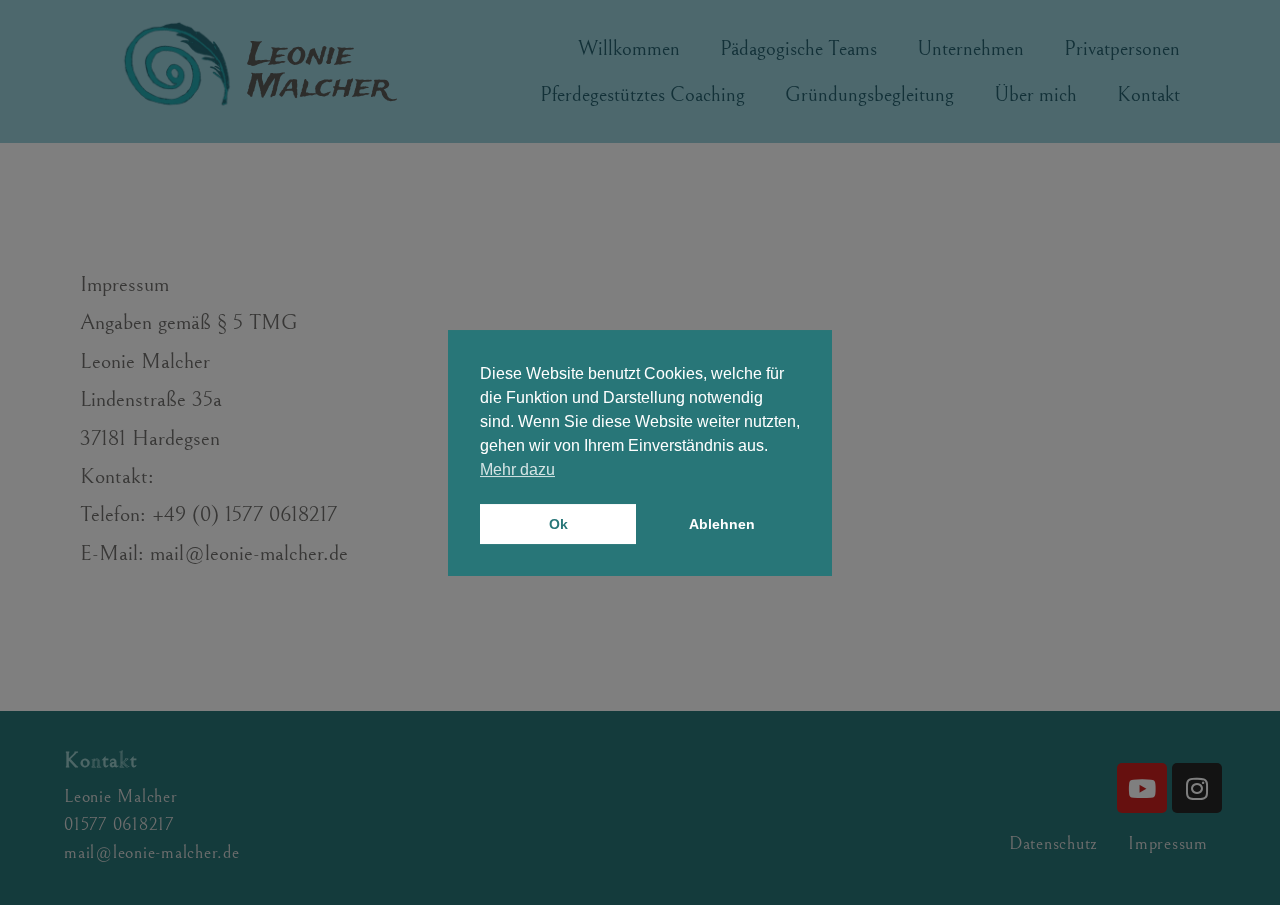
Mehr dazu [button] (517, 469)
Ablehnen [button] (722, 524)
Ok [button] (558, 524)
